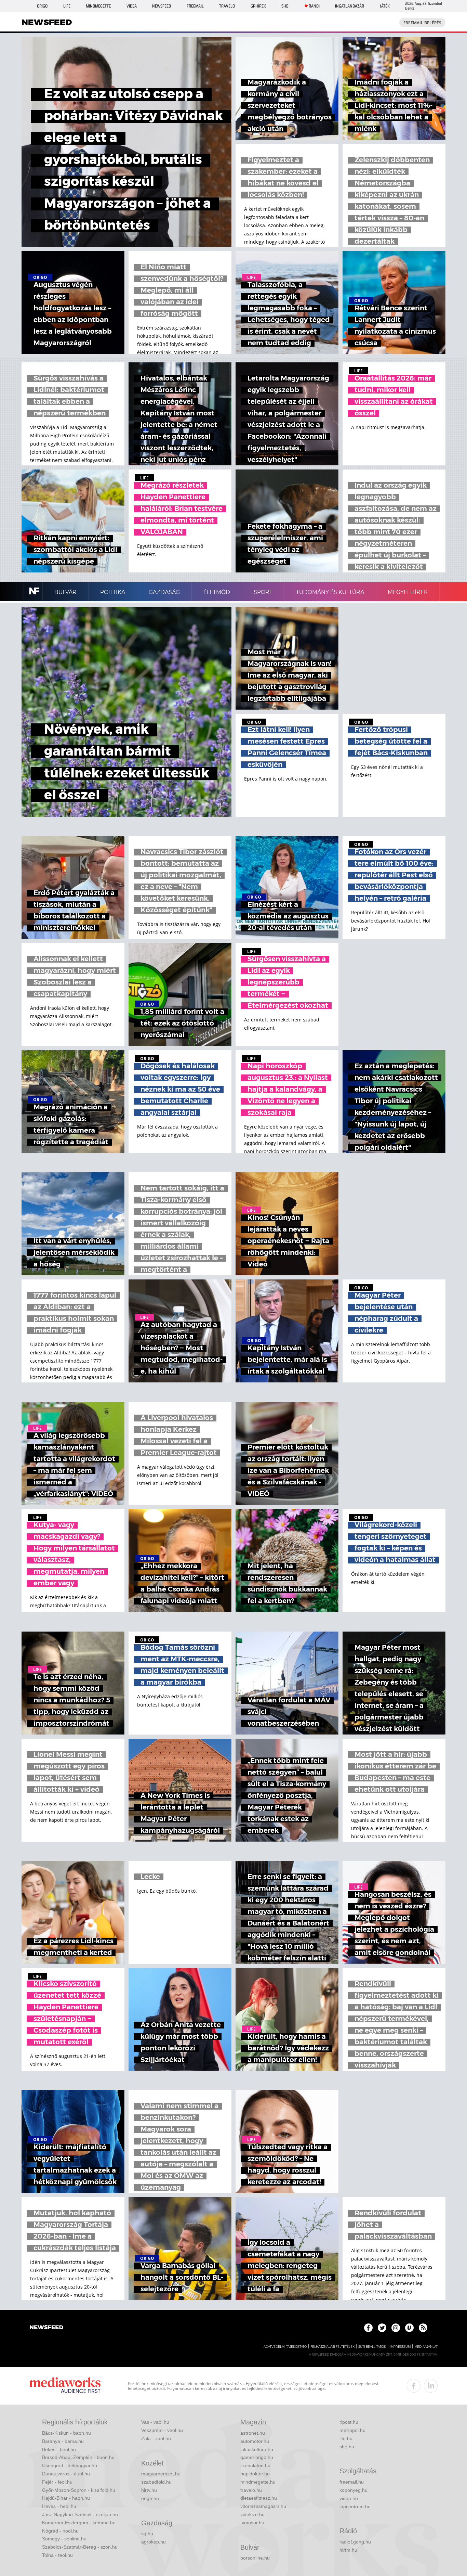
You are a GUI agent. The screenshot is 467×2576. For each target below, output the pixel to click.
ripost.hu (349, 2422)
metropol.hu (352, 2430)
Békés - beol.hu (59, 2449)
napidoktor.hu (255, 2474)
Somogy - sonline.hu (64, 2539)
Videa (132, 6)
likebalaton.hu (255, 2465)
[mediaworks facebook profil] (414, 2386)
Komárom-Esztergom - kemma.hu (79, 2523)
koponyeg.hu (353, 2490)
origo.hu (150, 2498)
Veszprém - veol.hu (162, 2430)
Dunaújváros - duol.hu (66, 2474)
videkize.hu (252, 2514)
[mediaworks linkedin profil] (431, 2386)
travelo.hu (251, 2490)
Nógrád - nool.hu (60, 2531)
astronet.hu (253, 2433)
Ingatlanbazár (350, 6)
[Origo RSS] (423, 2328)
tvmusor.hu (252, 2523)
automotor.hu (255, 2441)
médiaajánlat (426, 2347)
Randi (314, 6)
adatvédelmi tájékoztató (285, 2347)
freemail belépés (422, 23)
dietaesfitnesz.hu (259, 2498)
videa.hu (349, 2498)
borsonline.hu (255, 2558)
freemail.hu (352, 2482)
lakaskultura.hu (257, 2449)
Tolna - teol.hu (57, 2555)
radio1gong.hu (355, 2542)
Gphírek (258, 6)
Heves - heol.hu (59, 2506)
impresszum (400, 2347)
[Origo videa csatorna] (409, 2328)
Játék (385, 6)
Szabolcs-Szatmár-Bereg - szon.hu (80, 2547)
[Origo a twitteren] (382, 2328)
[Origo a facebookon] (368, 2328)
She (285, 6)
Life (67, 6)
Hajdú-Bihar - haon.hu (66, 2498)
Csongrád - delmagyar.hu (70, 2465)
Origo (42, 6)
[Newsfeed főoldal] (46, 2328)
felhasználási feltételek (332, 2347)
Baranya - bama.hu (63, 2441)
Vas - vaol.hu (155, 2422)
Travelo (227, 6)
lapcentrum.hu (355, 2507)
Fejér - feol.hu (57, 2482)
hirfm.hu (348, 2550)
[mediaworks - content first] (65, 2386)
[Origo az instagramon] (396, 2328)
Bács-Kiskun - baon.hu (66, 2433)
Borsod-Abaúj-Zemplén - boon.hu (78, 2457)
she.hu (347, 2447)
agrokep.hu (154, 2542)
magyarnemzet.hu (161, 2474)
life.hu (346, 2438)
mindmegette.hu (258, 2482)
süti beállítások (372, 2347)
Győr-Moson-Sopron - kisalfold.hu (79, 2490)
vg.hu (147, 2534)
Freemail (195, 6)
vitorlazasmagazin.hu (263, 2506)
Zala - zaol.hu (156, 2438)
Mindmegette (98, 6)
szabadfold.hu (156, 2482)
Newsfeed (162, 6)
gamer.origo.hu (257, 2457)
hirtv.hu (149, 2490)
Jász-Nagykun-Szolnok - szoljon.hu (80, 2514)
